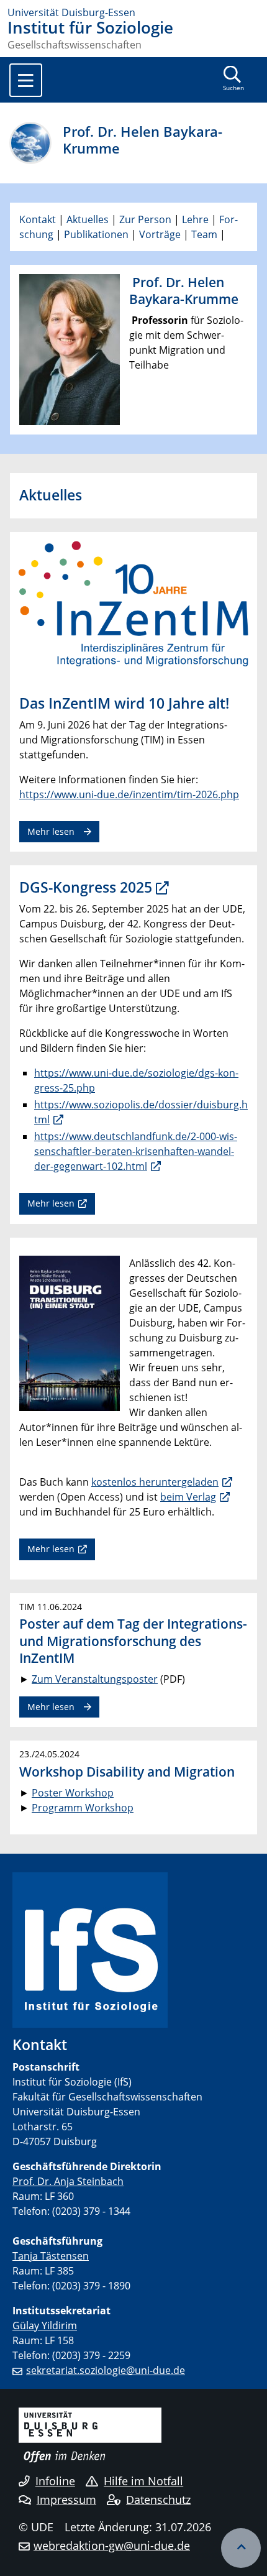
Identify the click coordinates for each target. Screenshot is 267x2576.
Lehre (195, 219)
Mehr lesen (51, 831)
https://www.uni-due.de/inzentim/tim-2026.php (129, 794)
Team (204, 234)
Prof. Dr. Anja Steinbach (68, 2181)
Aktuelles (88, 219)
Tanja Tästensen (51, 2256)
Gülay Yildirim (45, 2325)
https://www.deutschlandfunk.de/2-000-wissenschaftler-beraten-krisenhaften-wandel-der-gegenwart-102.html (136, 1151)
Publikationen (96, 234)
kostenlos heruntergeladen (155, 1482)
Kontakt (39, 219)
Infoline (55, 2481)
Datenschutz (158, 2500)
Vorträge (160, 234)
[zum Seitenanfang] (241, 2548)
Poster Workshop (73, 1793)
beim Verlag (188, 1497)
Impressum (66, 2500)
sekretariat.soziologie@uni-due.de (106, 2370)
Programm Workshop (83, 1808)
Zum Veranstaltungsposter (95, 1679)
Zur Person (145, 219)
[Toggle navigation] (26, 80)
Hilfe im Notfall (143, 2481)
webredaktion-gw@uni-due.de (112, 2546)
